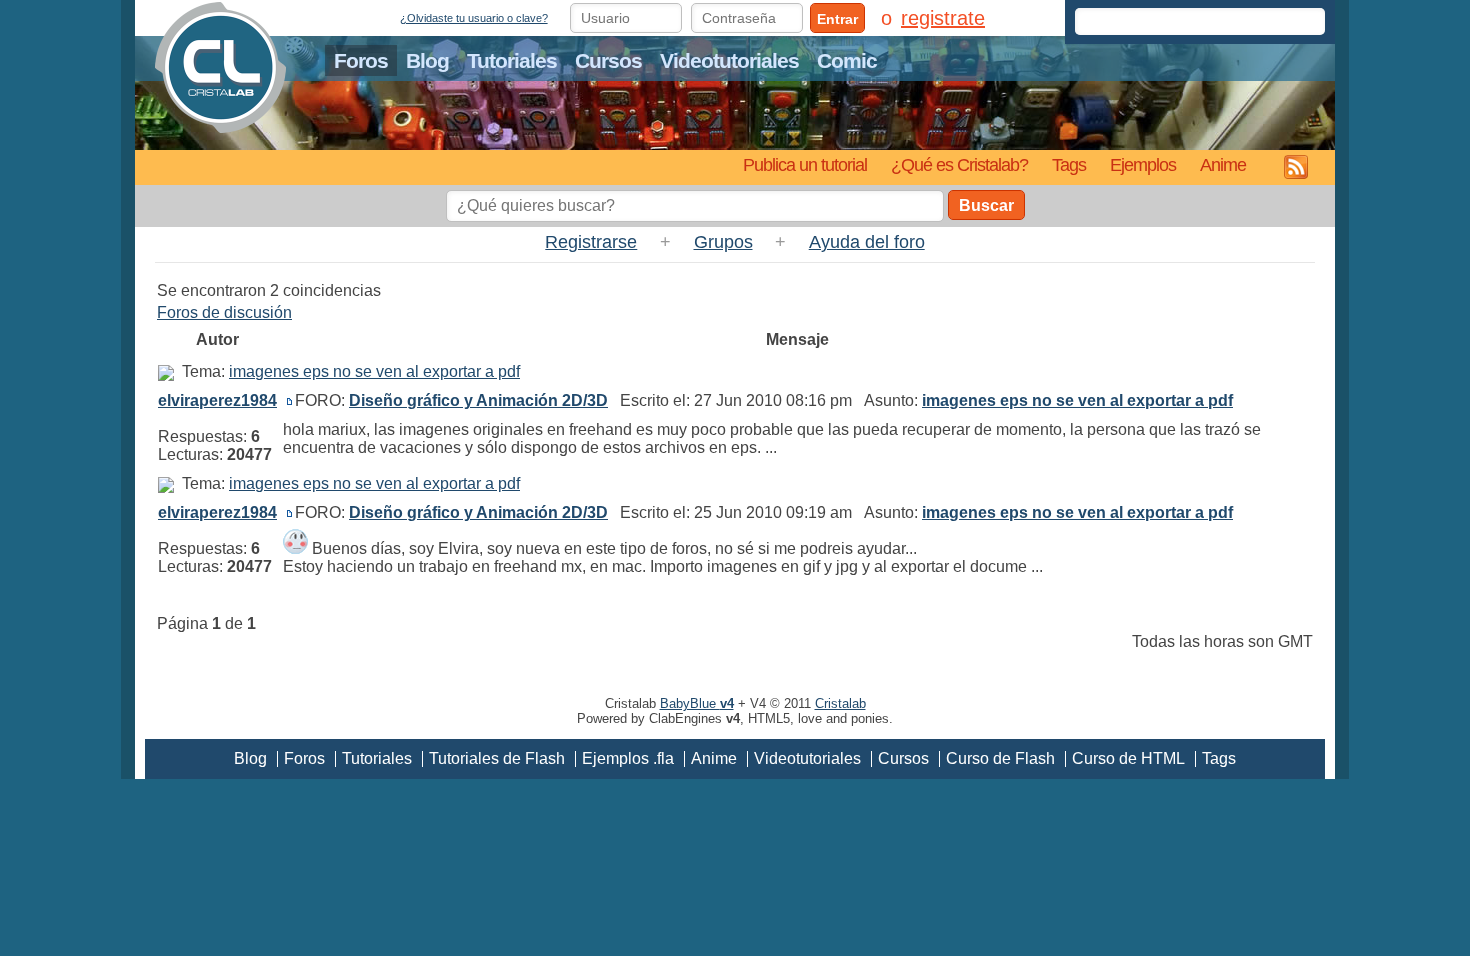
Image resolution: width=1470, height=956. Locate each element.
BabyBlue (697, 703)
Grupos (723, 242)
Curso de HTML (1128, 758)
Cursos (608, 60)
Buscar (986, 205)
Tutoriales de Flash (497, 758)
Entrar (837, 19)
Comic (847, 60)
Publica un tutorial (805, 164)
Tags (1069, 164)
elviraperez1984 (217, 400)
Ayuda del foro (867, 242)
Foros (361, 60)
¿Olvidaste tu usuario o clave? (474, 18)
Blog (427, 60)
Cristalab (840, 703)
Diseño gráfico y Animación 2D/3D (478, 400)
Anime (1223, 164)
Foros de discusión (224, 312)
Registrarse (591, 242)
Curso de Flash (1000, 758)
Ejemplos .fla (628, 758)
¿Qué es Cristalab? (959, 164)
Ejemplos (1143, 164)
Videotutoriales (729, 60)
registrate (943, 18)
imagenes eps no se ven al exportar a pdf (374, 371)
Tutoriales (512, 60)
